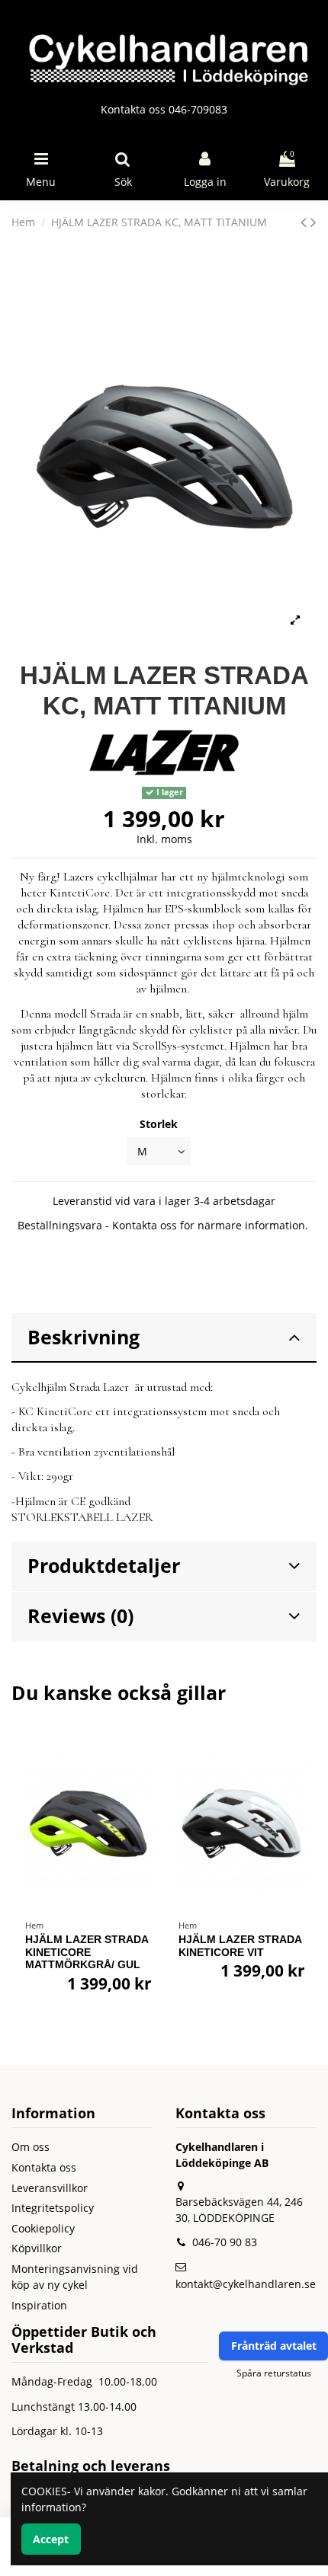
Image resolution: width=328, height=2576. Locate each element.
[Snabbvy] (146, 1782)
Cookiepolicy (43, 2228)
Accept (51, 2539)
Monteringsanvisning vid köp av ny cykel (75, 2277)
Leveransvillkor (50, 2188)
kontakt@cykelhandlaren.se (246, 2284)
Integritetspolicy (53, 2208)
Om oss (31, 2147)
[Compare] (146, 1756)
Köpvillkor (37, 2248)
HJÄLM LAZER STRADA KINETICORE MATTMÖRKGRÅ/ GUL (87, 1952)
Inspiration (39, 2305)
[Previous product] (305, 222)
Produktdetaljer (104, 1566)
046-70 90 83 (225, 2242)
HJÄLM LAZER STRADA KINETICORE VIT (240, 1946)
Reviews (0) (80, 1616)
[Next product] (314, 222)
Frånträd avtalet (274, 2346)
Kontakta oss (44, 2167)
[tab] (164, 1338)
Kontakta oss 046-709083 (164, 109)
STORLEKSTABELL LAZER (82, 1517)
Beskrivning (84, 1337)
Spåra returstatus (274, 2373)
